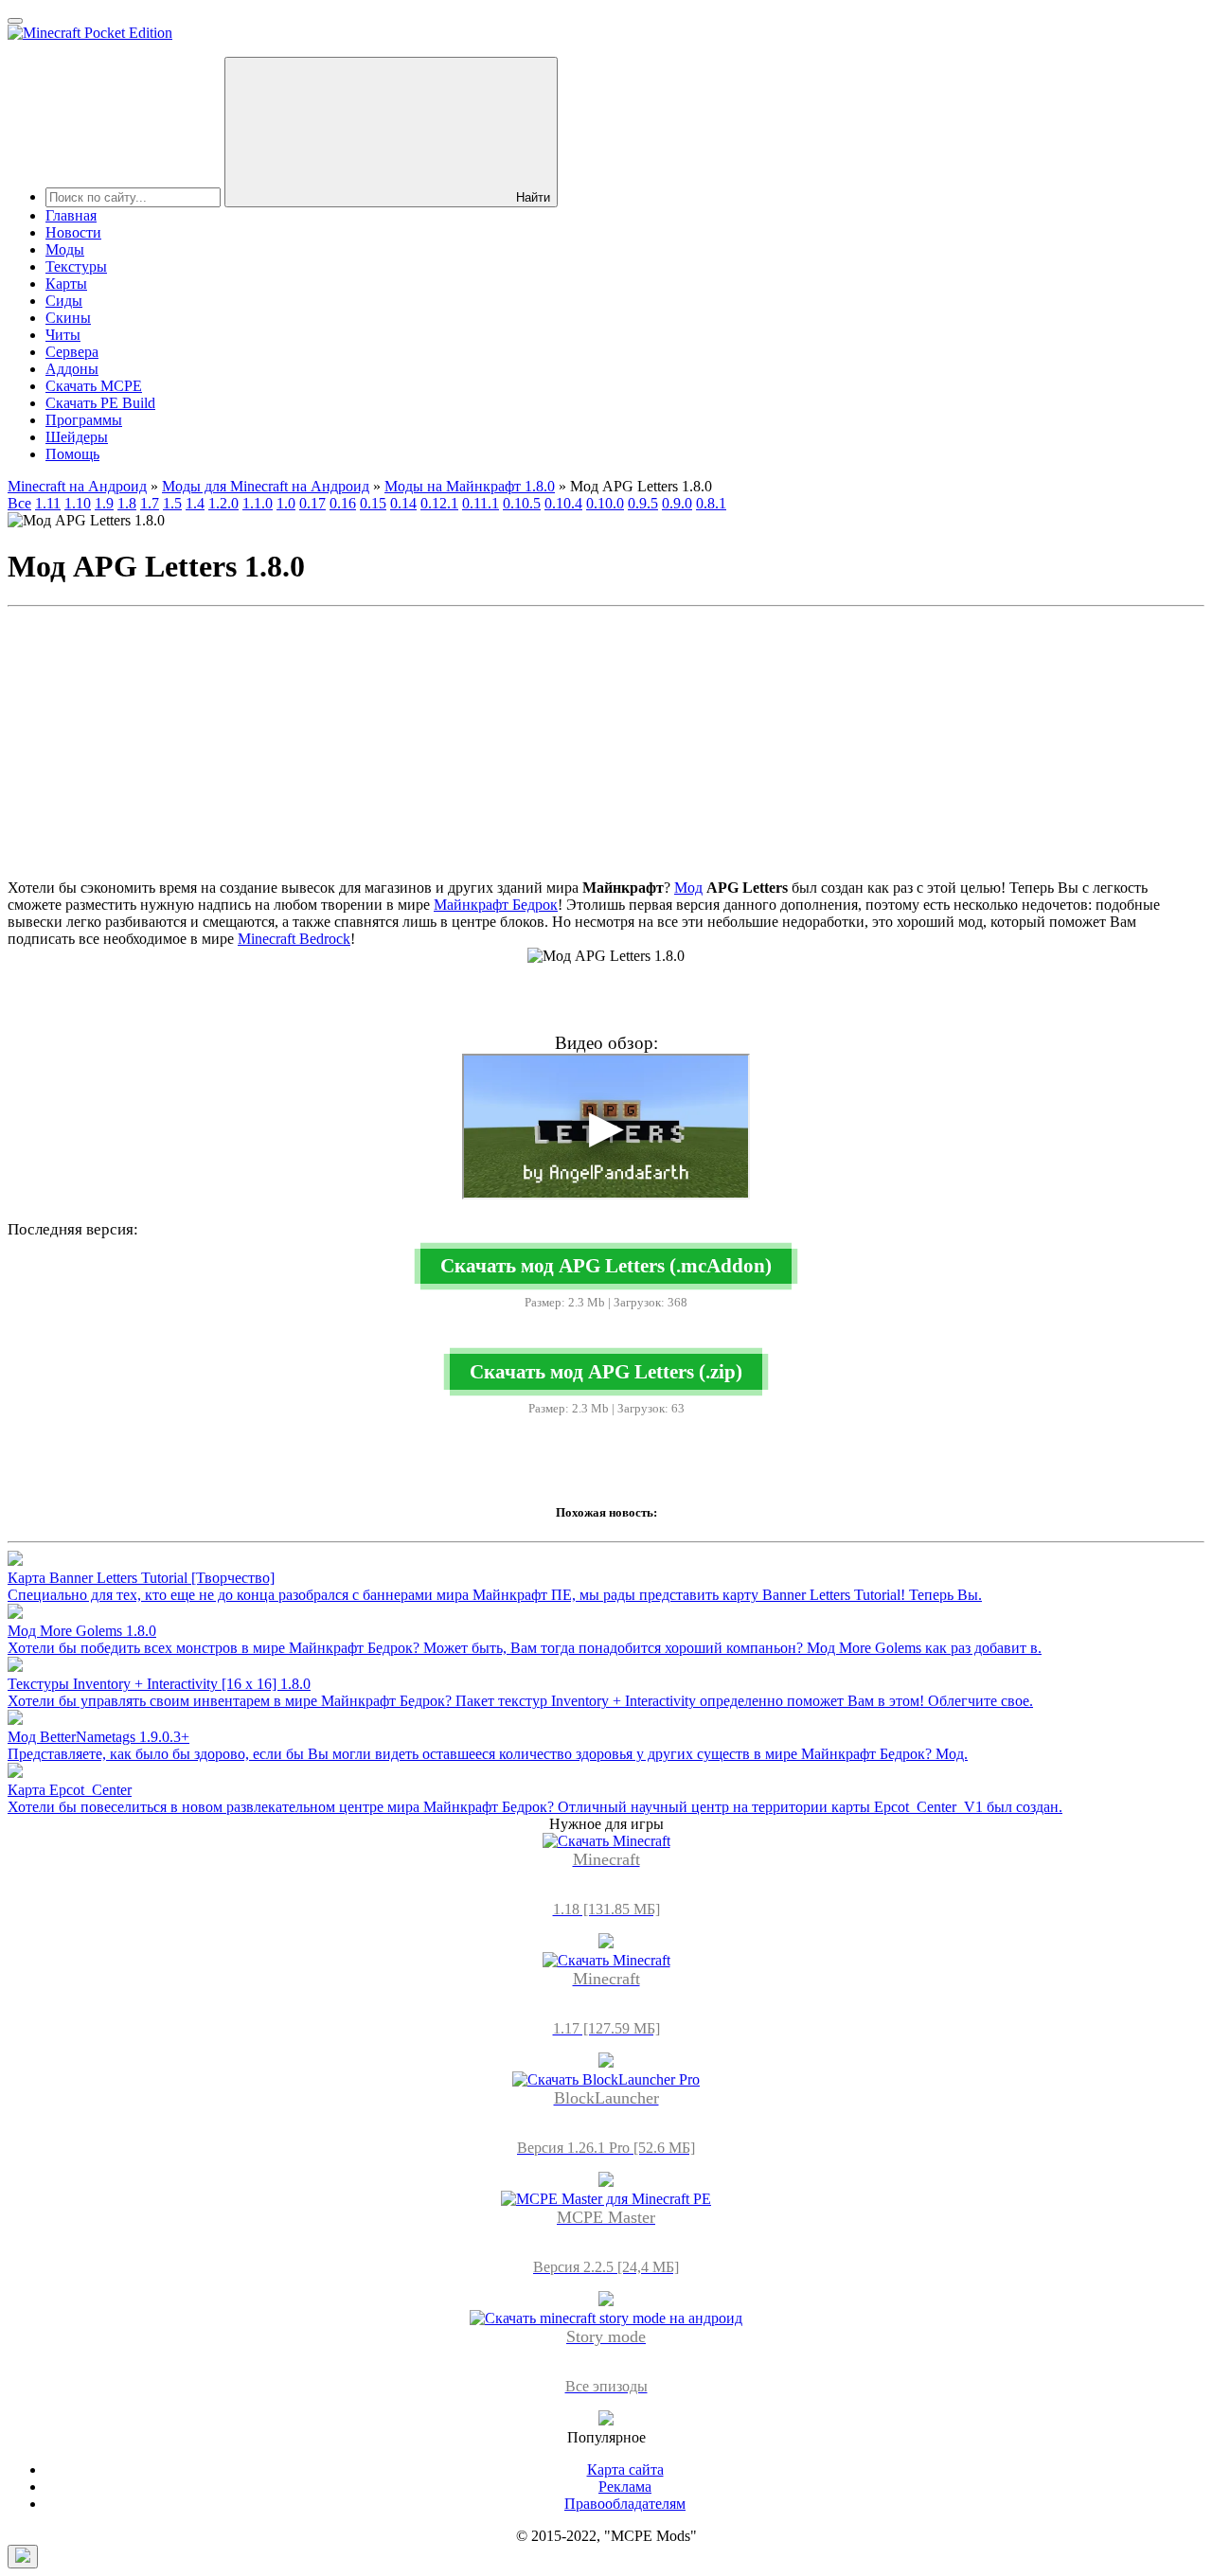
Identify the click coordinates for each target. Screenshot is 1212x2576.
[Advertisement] (606, 747)
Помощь (72, 454)
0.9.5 (643, 503)
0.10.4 (563, 503)
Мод (688, 888)
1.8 (127, 503)
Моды (65, 249)
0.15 (373, 503)
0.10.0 (605, 503)
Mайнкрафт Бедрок (496, 905)
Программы (84, 420)
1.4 (195, 503)
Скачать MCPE (94, 386)
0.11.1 (481, 503)
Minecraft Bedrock (294, 939)
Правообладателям (625, 2504)
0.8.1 (711, 503)
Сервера (72, 352)
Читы (63, 335)
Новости (73, 232)
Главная (71, 215)
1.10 (78, 503)
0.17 (312, 503)
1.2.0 (223, 503)
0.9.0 (677, 503)
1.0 (286, 503)
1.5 (172, 503)
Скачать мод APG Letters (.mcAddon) (606, 1265)
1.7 (150, 503)
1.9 (104, 503)
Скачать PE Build (100, 403)
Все (19, 503)
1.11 (48, 503)
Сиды (64, 301)
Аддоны (72, 369)
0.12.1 (439, 503)
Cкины (68, 318)
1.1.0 (258, 503)
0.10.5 (522, 503)
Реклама (625, 2487)
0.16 (343, 503)
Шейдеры (77, 437)
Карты (66, 284)
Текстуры (76, 266)
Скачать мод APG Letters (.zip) (606, 1371)
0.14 (403, 503)
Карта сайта (625, 2469)
